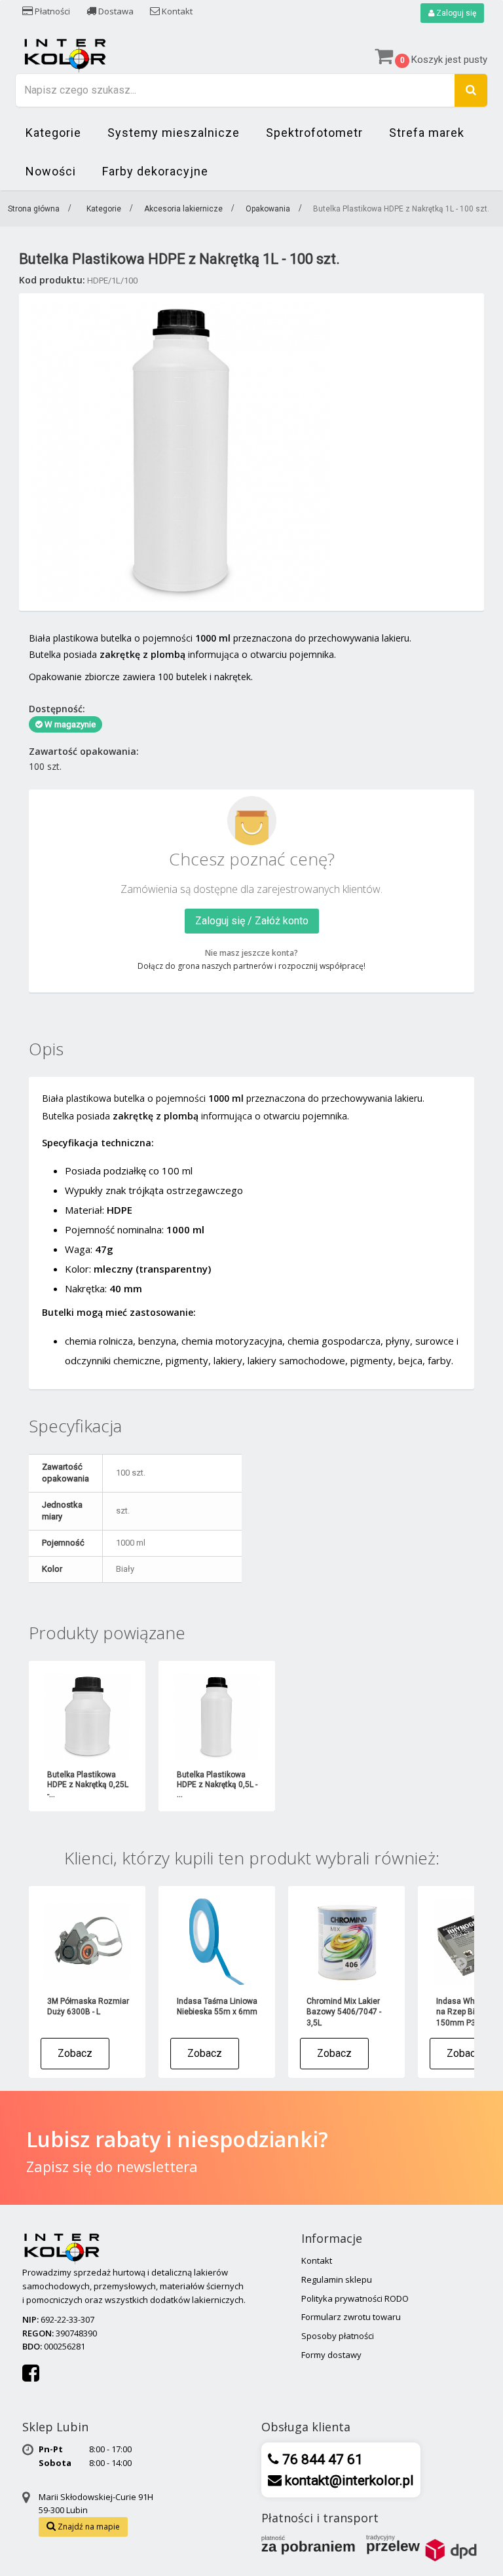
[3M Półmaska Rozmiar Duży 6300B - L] (87, 1942)
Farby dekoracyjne (155, 171)
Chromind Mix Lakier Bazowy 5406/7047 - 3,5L (344, 2012)
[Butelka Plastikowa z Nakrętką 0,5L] (217, 1716)
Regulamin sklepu (337, 2279)
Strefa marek (427, 133)
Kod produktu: (52, 280)
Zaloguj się (455, 13)
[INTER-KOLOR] (65, 54)
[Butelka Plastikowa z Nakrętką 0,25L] (87, 1716)
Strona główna (34, 209)
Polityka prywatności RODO (355, 2298)
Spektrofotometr (314, 133)
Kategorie (53, 133)
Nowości (51, 171)
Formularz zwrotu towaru (351, 2317)
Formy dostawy (331, 2355)
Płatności (51, 11)
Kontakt (176, 11)
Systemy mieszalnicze (174, 133)
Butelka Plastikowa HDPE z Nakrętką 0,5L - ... (217, 1785)
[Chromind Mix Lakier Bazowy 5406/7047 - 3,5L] (346, 1942)
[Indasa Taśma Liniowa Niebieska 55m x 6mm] (217, 1942)
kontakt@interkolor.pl (348, 2480)
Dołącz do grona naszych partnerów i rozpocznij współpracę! (251, 966)
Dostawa (115, 11)
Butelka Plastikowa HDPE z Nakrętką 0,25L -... (88, 1785)
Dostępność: (57, 709)
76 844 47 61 (321, 2459)
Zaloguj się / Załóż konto (252, 921)
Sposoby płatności (338, 2336)
